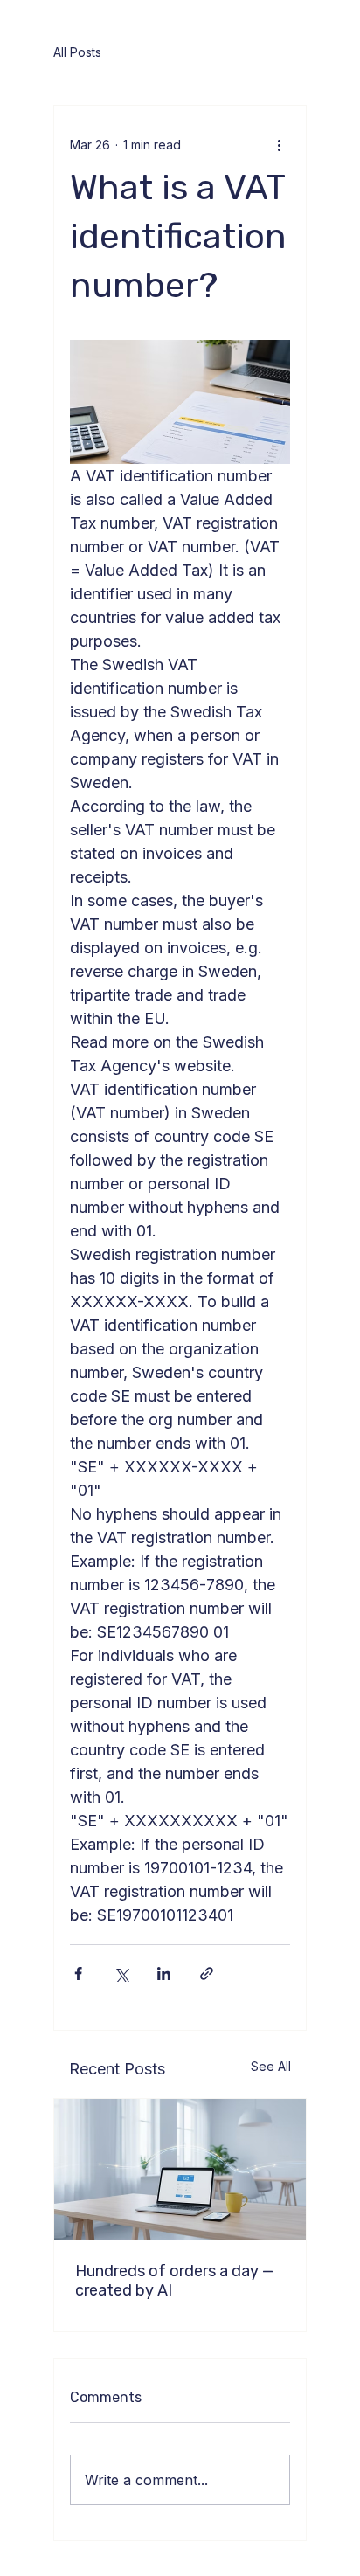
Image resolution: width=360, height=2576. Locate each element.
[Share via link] (207, 1974)
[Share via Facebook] (78, 1974)
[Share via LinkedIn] (164, 1974)
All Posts (77, 52)
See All (271, 2066)
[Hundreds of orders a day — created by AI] (180, 2170)
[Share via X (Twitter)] (121, 1974)
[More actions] (280, 144)
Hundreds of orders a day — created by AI (174, 2281)
